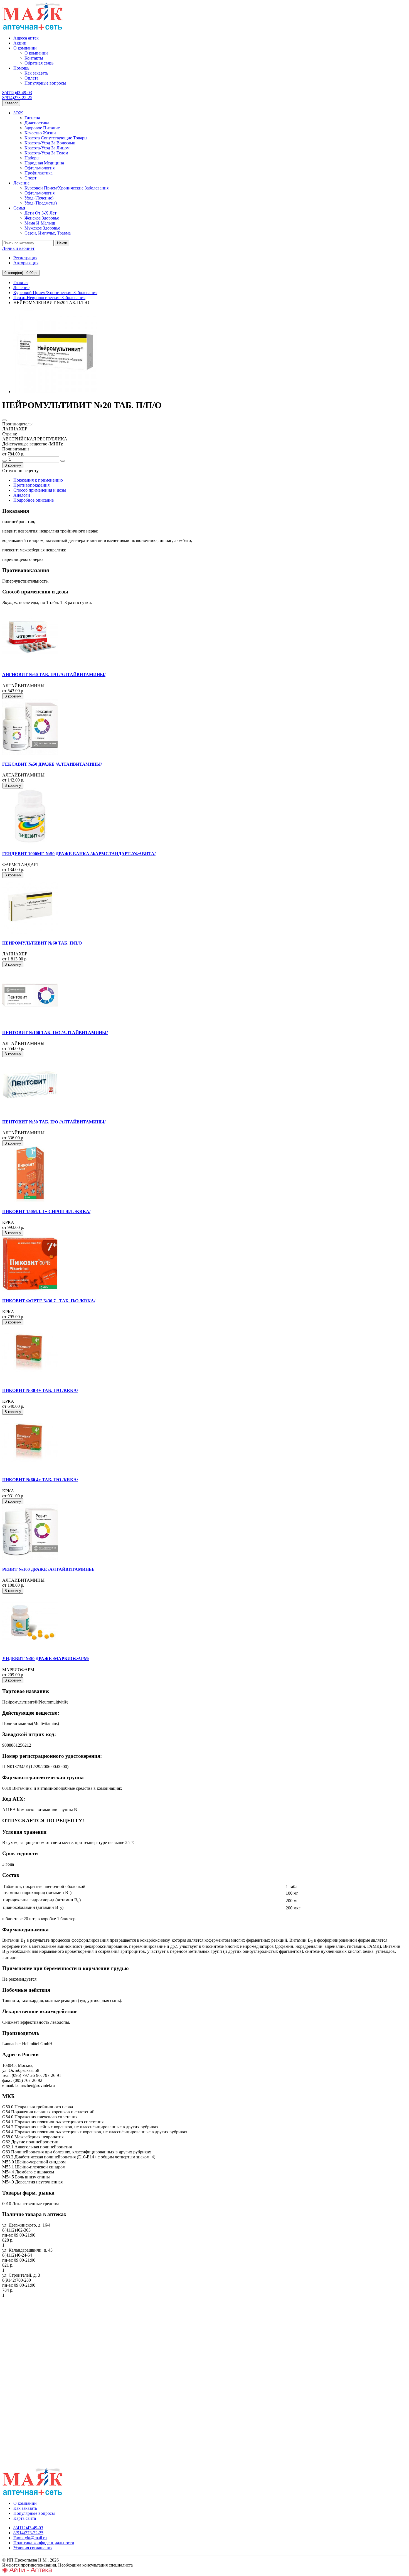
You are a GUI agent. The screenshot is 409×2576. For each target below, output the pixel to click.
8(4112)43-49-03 (17, 93)
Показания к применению (38, 480)
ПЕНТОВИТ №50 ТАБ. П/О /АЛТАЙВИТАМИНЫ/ (54, 1122)
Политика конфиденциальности (44, 2543)
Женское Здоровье (42, 218)
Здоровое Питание (42, 128)
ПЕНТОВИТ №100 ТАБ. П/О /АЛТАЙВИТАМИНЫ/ (55, 1033)
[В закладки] (4, 420)
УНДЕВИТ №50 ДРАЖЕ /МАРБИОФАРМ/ (46, 1659)
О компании (25, 48)
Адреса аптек (26, 38)
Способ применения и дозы (40, 490)
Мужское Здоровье (42, 228)
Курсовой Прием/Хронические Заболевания (66, 188)
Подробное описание (34, 500)
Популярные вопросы (45, 83)
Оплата (31, 78)
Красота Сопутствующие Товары (56, 138)
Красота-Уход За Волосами (50, 143)
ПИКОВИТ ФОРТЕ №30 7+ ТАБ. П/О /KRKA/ (49, 1301)
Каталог (11, 103)
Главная (21, 283)
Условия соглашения (33, 2548)
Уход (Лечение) (39, 198)
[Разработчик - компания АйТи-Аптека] (27, 2571)
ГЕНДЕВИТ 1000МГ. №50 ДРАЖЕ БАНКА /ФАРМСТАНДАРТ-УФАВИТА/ (79, 854)
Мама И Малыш (40, 223)
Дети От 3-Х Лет (40, 213)
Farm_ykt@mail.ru (30, 2538)
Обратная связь (39, 63)
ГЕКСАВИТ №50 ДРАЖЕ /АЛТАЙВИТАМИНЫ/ (52, 764)
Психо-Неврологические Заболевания (49, 298)
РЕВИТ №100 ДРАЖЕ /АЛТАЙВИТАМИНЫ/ (48, 1569)
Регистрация (25, 258)
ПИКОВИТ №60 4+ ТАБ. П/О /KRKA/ (40, 1480)
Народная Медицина (44, 163)
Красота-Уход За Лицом (47, 148)
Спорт (30, 178)
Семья (19, 208)
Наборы (32, 158)
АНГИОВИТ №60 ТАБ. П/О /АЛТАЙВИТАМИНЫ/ (54, 675)
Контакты (34, 58)
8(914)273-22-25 (17, 98)
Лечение (21, 183)
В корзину (13, 465)
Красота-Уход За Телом (46, 153)
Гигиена (32, 118)
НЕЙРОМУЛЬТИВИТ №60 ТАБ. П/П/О (42, 943)
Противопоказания (31, 485)
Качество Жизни (40, 133)
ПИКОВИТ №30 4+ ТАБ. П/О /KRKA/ (40, 1390)
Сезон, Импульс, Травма (48, 233)
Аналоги (22, 495)
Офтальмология (40, 168)
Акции (20, 43)
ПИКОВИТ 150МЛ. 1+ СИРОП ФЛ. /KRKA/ (46, 1211)
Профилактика (39, 173)
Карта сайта (25, 2518)
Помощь (21, 68)
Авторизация (26, 263)
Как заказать (36, 73)
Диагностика (37, 123)
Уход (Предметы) (41, 203)
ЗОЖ (18, 113)
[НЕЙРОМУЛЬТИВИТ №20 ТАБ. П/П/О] (55, 392)
